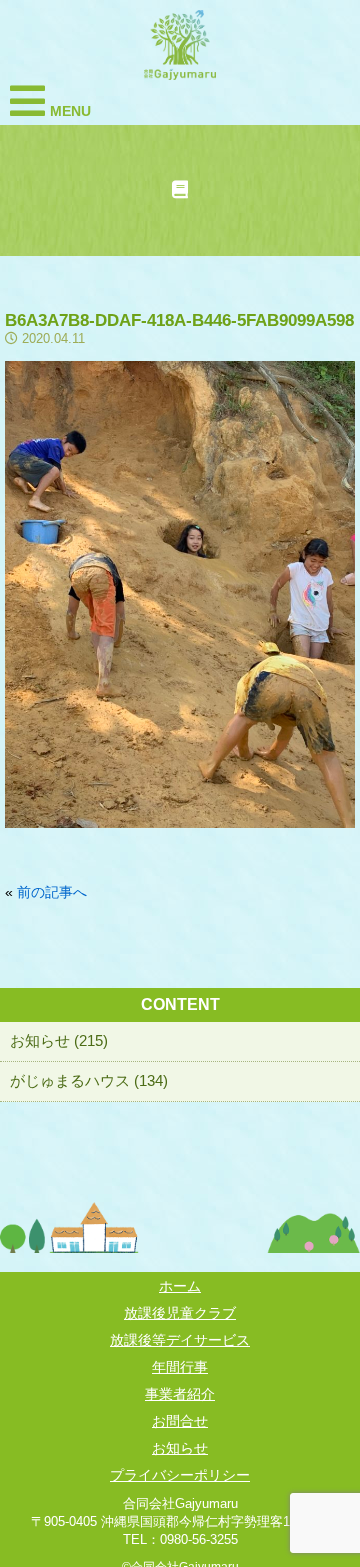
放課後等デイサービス (180, 1340)
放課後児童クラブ (180, 1313)
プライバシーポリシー (180, 1475)
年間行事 (180, 1367)
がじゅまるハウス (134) (89, 1080)
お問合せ (180, 1421)
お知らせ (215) (59, 1040)
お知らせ (180, 1448)
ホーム (180, 1286)
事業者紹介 (180, 1394)
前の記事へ (52, 892)
